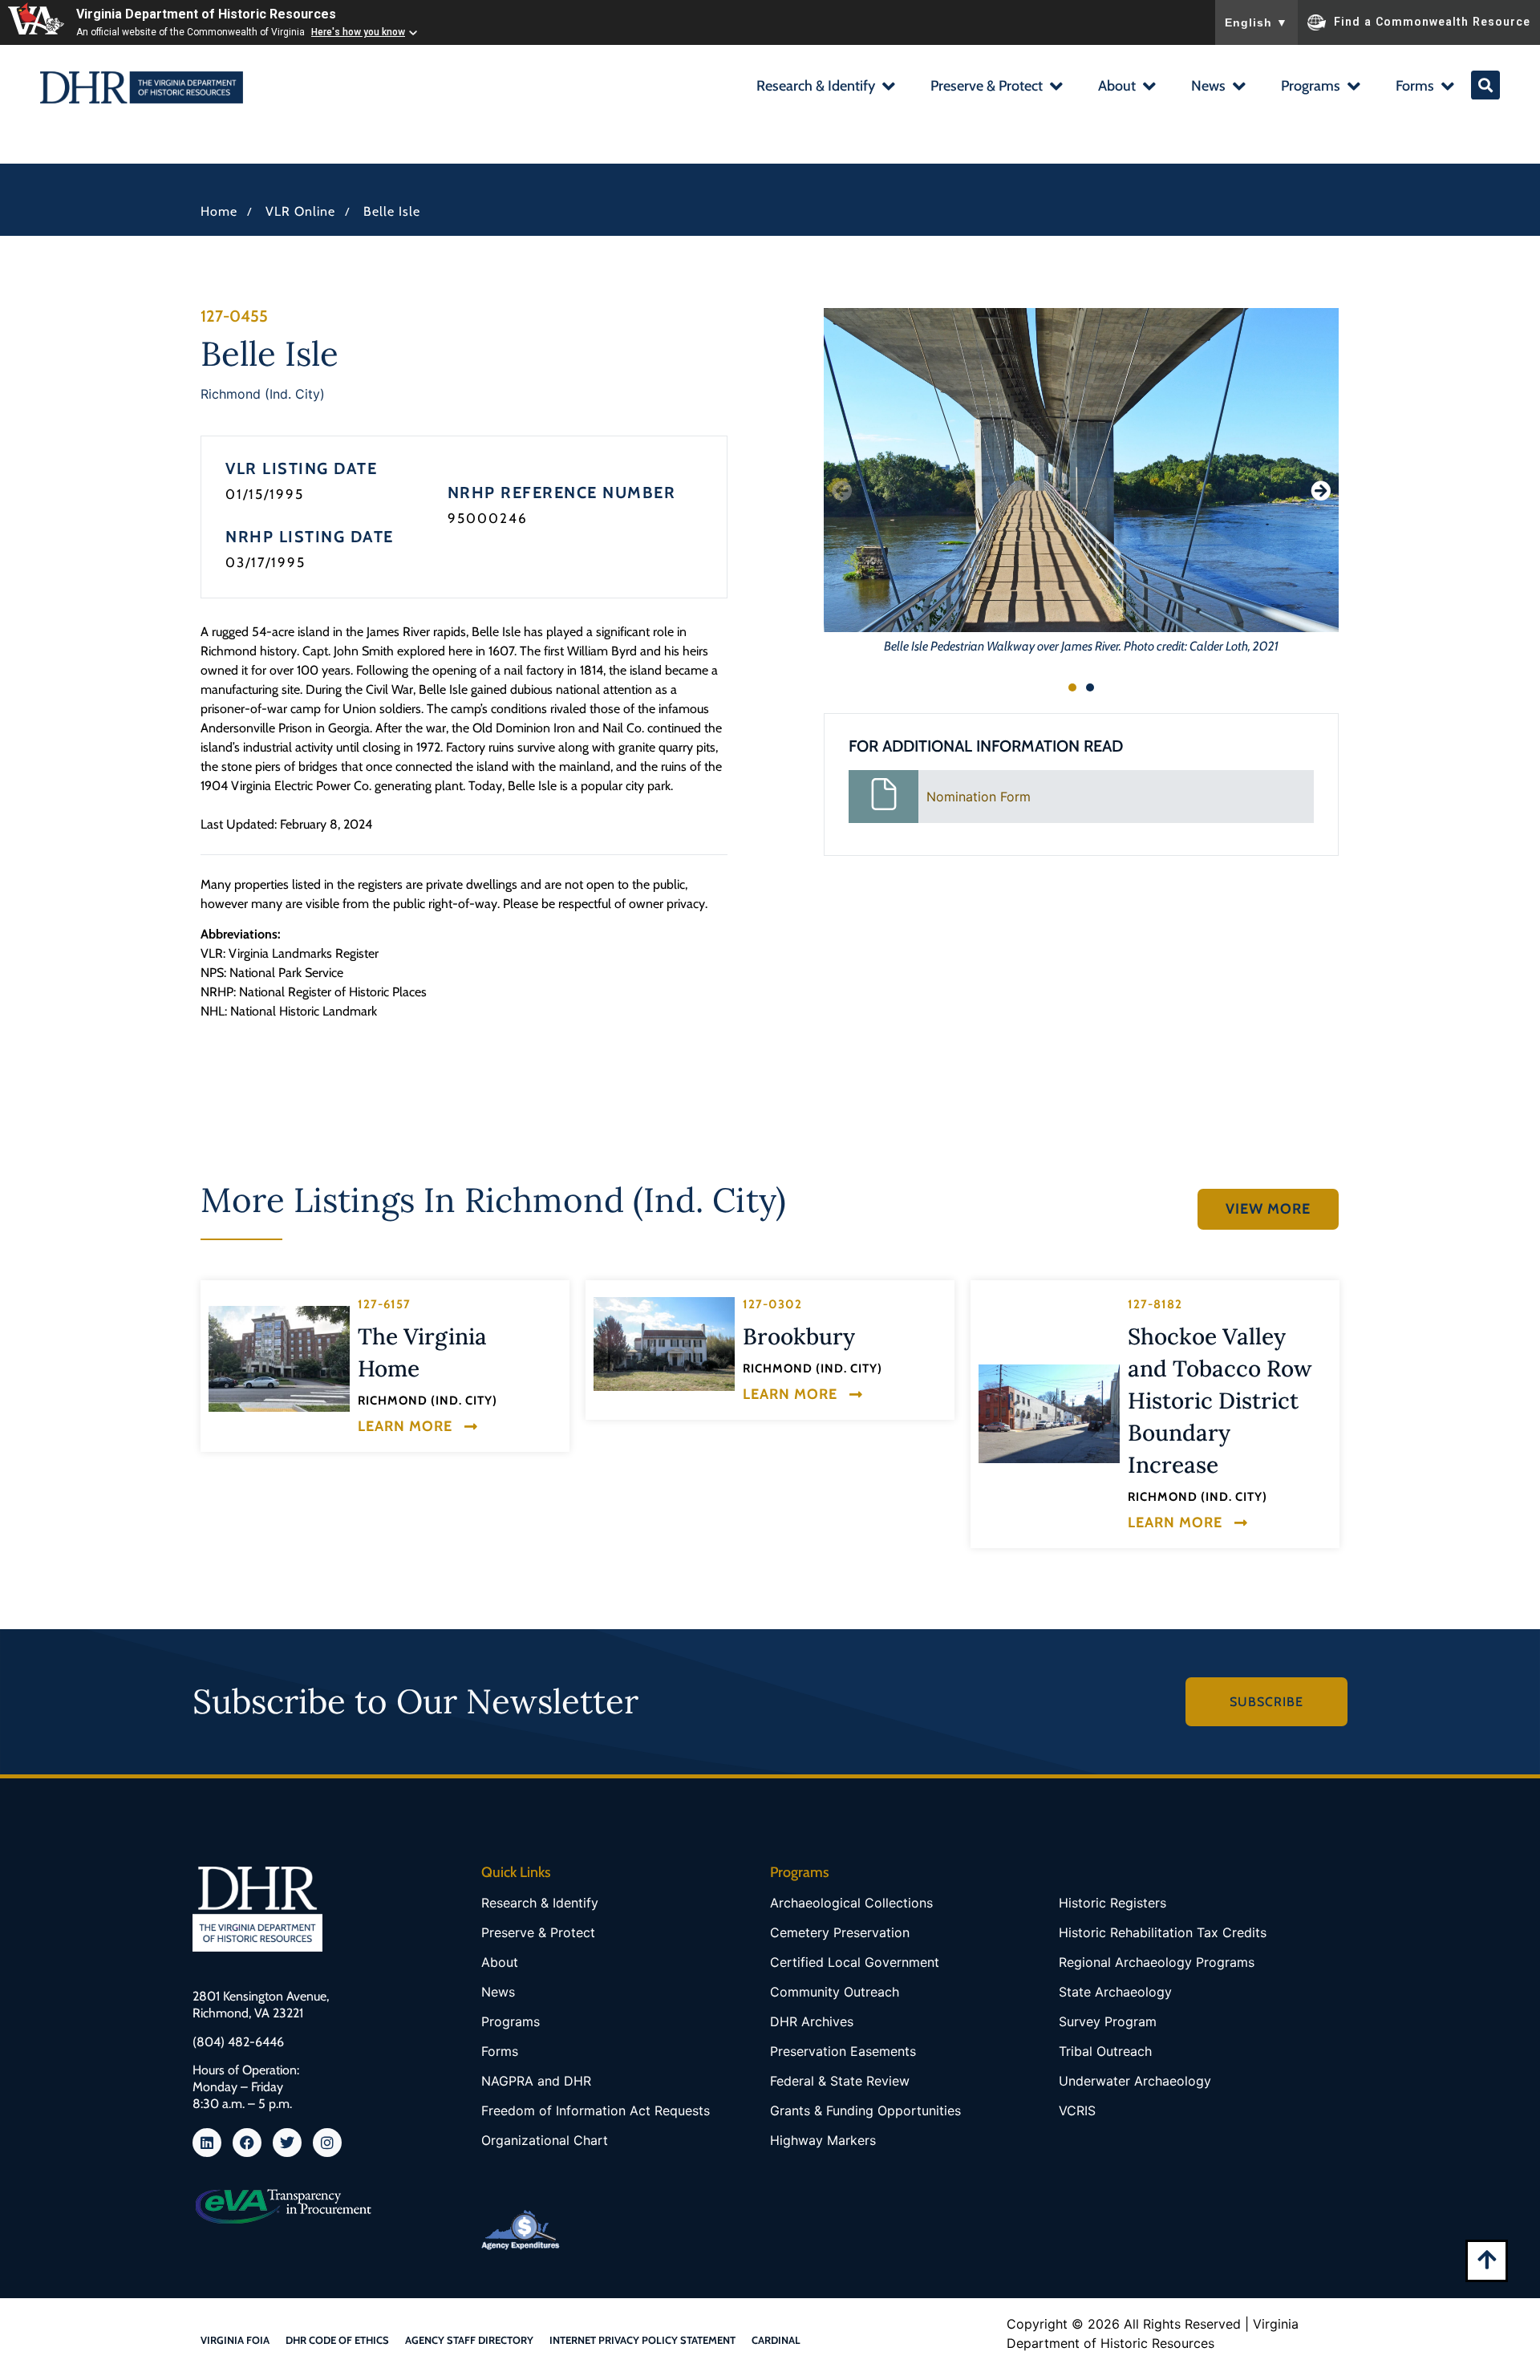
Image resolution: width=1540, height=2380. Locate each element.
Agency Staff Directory (469, 2340)
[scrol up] (1487, 2259)
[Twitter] (287, 2143)
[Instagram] (327, 2143)
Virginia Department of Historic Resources (206, 14)
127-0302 (772, 1304)
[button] (825, 88)
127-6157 (384, 1304)
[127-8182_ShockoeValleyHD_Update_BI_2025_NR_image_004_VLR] (1049, 1414)
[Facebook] (247, 2143)
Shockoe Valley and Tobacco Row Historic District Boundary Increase (1220, 1401)
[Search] (1485, 85)
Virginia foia (235, 2340)
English (1256, 22)
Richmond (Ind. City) (263, 394)
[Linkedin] (207, 2143)
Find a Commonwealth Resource (1432, 21)
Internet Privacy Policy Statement (642, 2340)
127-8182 (1155, 1304)
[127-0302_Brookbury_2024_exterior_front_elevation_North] (664, 1344)
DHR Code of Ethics (337, 2340)
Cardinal (776, 2340)
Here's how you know (358, 32)
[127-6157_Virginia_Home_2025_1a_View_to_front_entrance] (279, 1359)
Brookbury (799, 1336)
